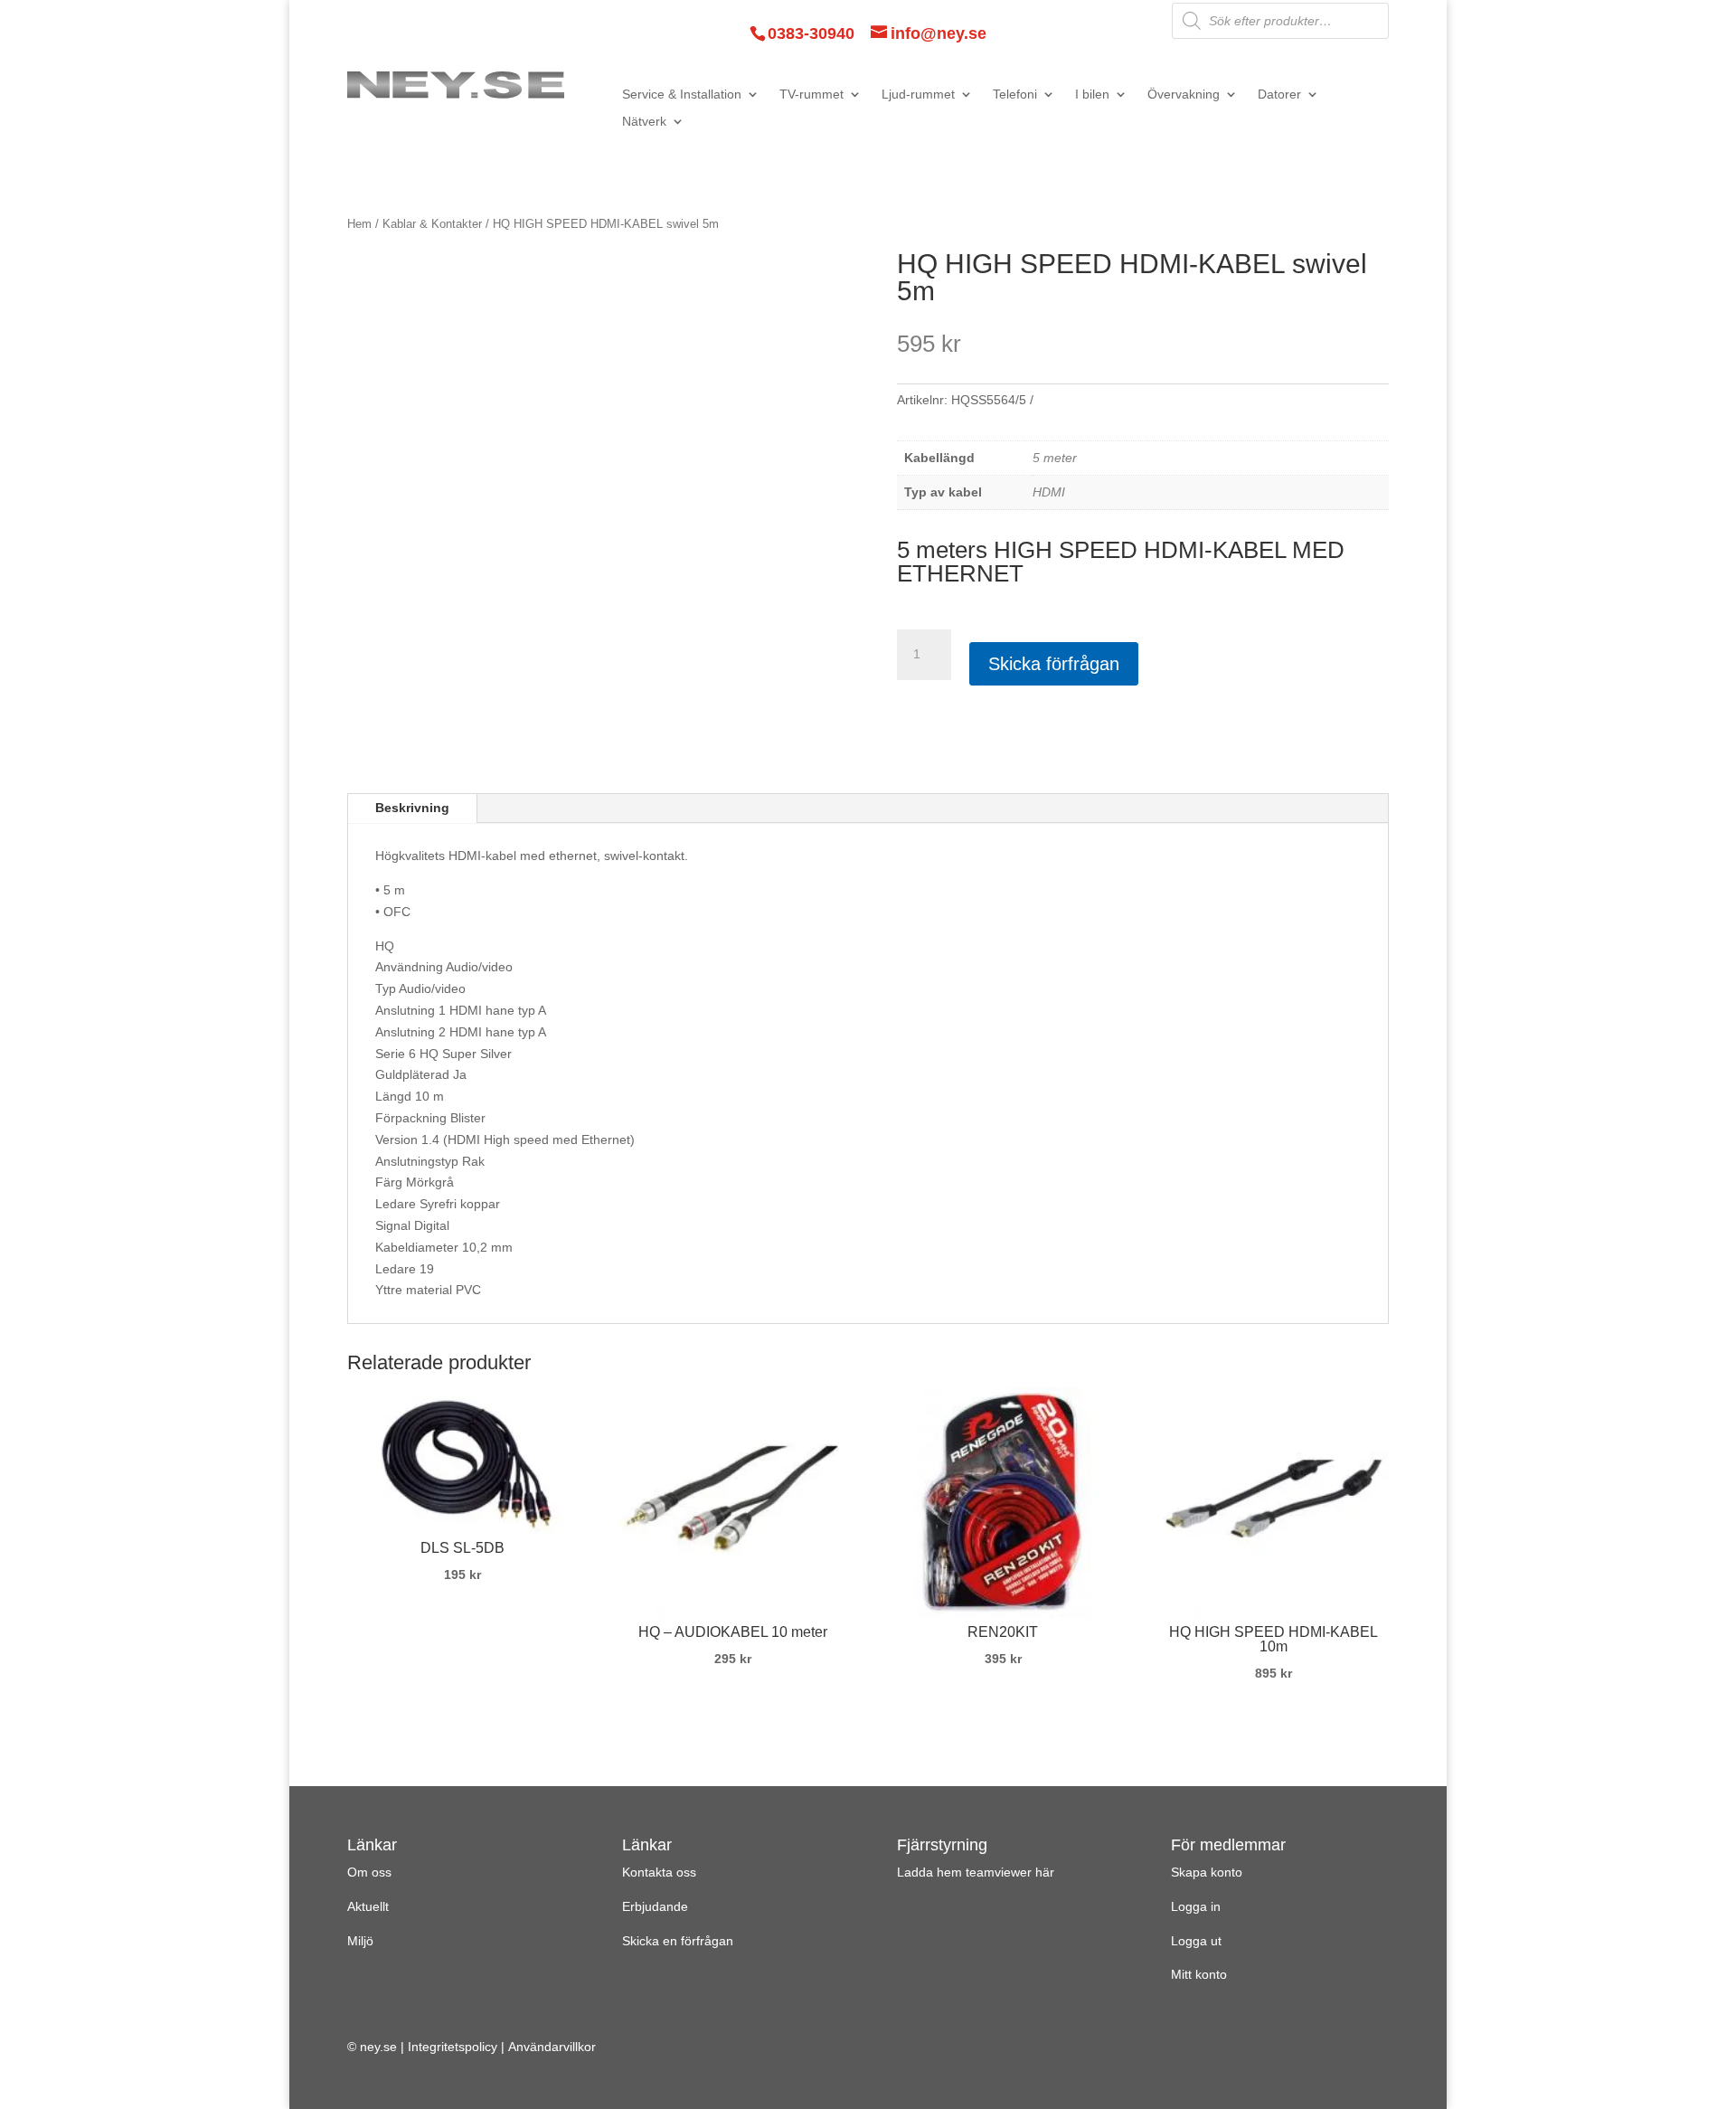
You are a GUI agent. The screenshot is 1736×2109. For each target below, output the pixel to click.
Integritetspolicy (453, 2047)
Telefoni (1015, 95)
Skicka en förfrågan (678, 1941)
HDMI (1049, 492)
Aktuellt (368, 1906)
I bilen (1092, 95)
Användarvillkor (552, 2047)
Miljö (360, 1941)
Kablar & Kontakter (432, 224)
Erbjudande (655, 1906)
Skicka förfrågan (1054, 664)
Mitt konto (1199, 1974)
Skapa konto (1207, 1872)
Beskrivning (412, 808)
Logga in (1196, 1906)
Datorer (1279, 95)
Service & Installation (682, 95)
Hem (359, 224)
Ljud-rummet (918, 95)
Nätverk (644, 122)
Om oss (369, 1872)
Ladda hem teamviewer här (976, 1872)
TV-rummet (811, 95)
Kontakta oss (659, 1872)
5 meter (1055, 458)
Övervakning (1184, 95)
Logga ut (1196, 1941)
